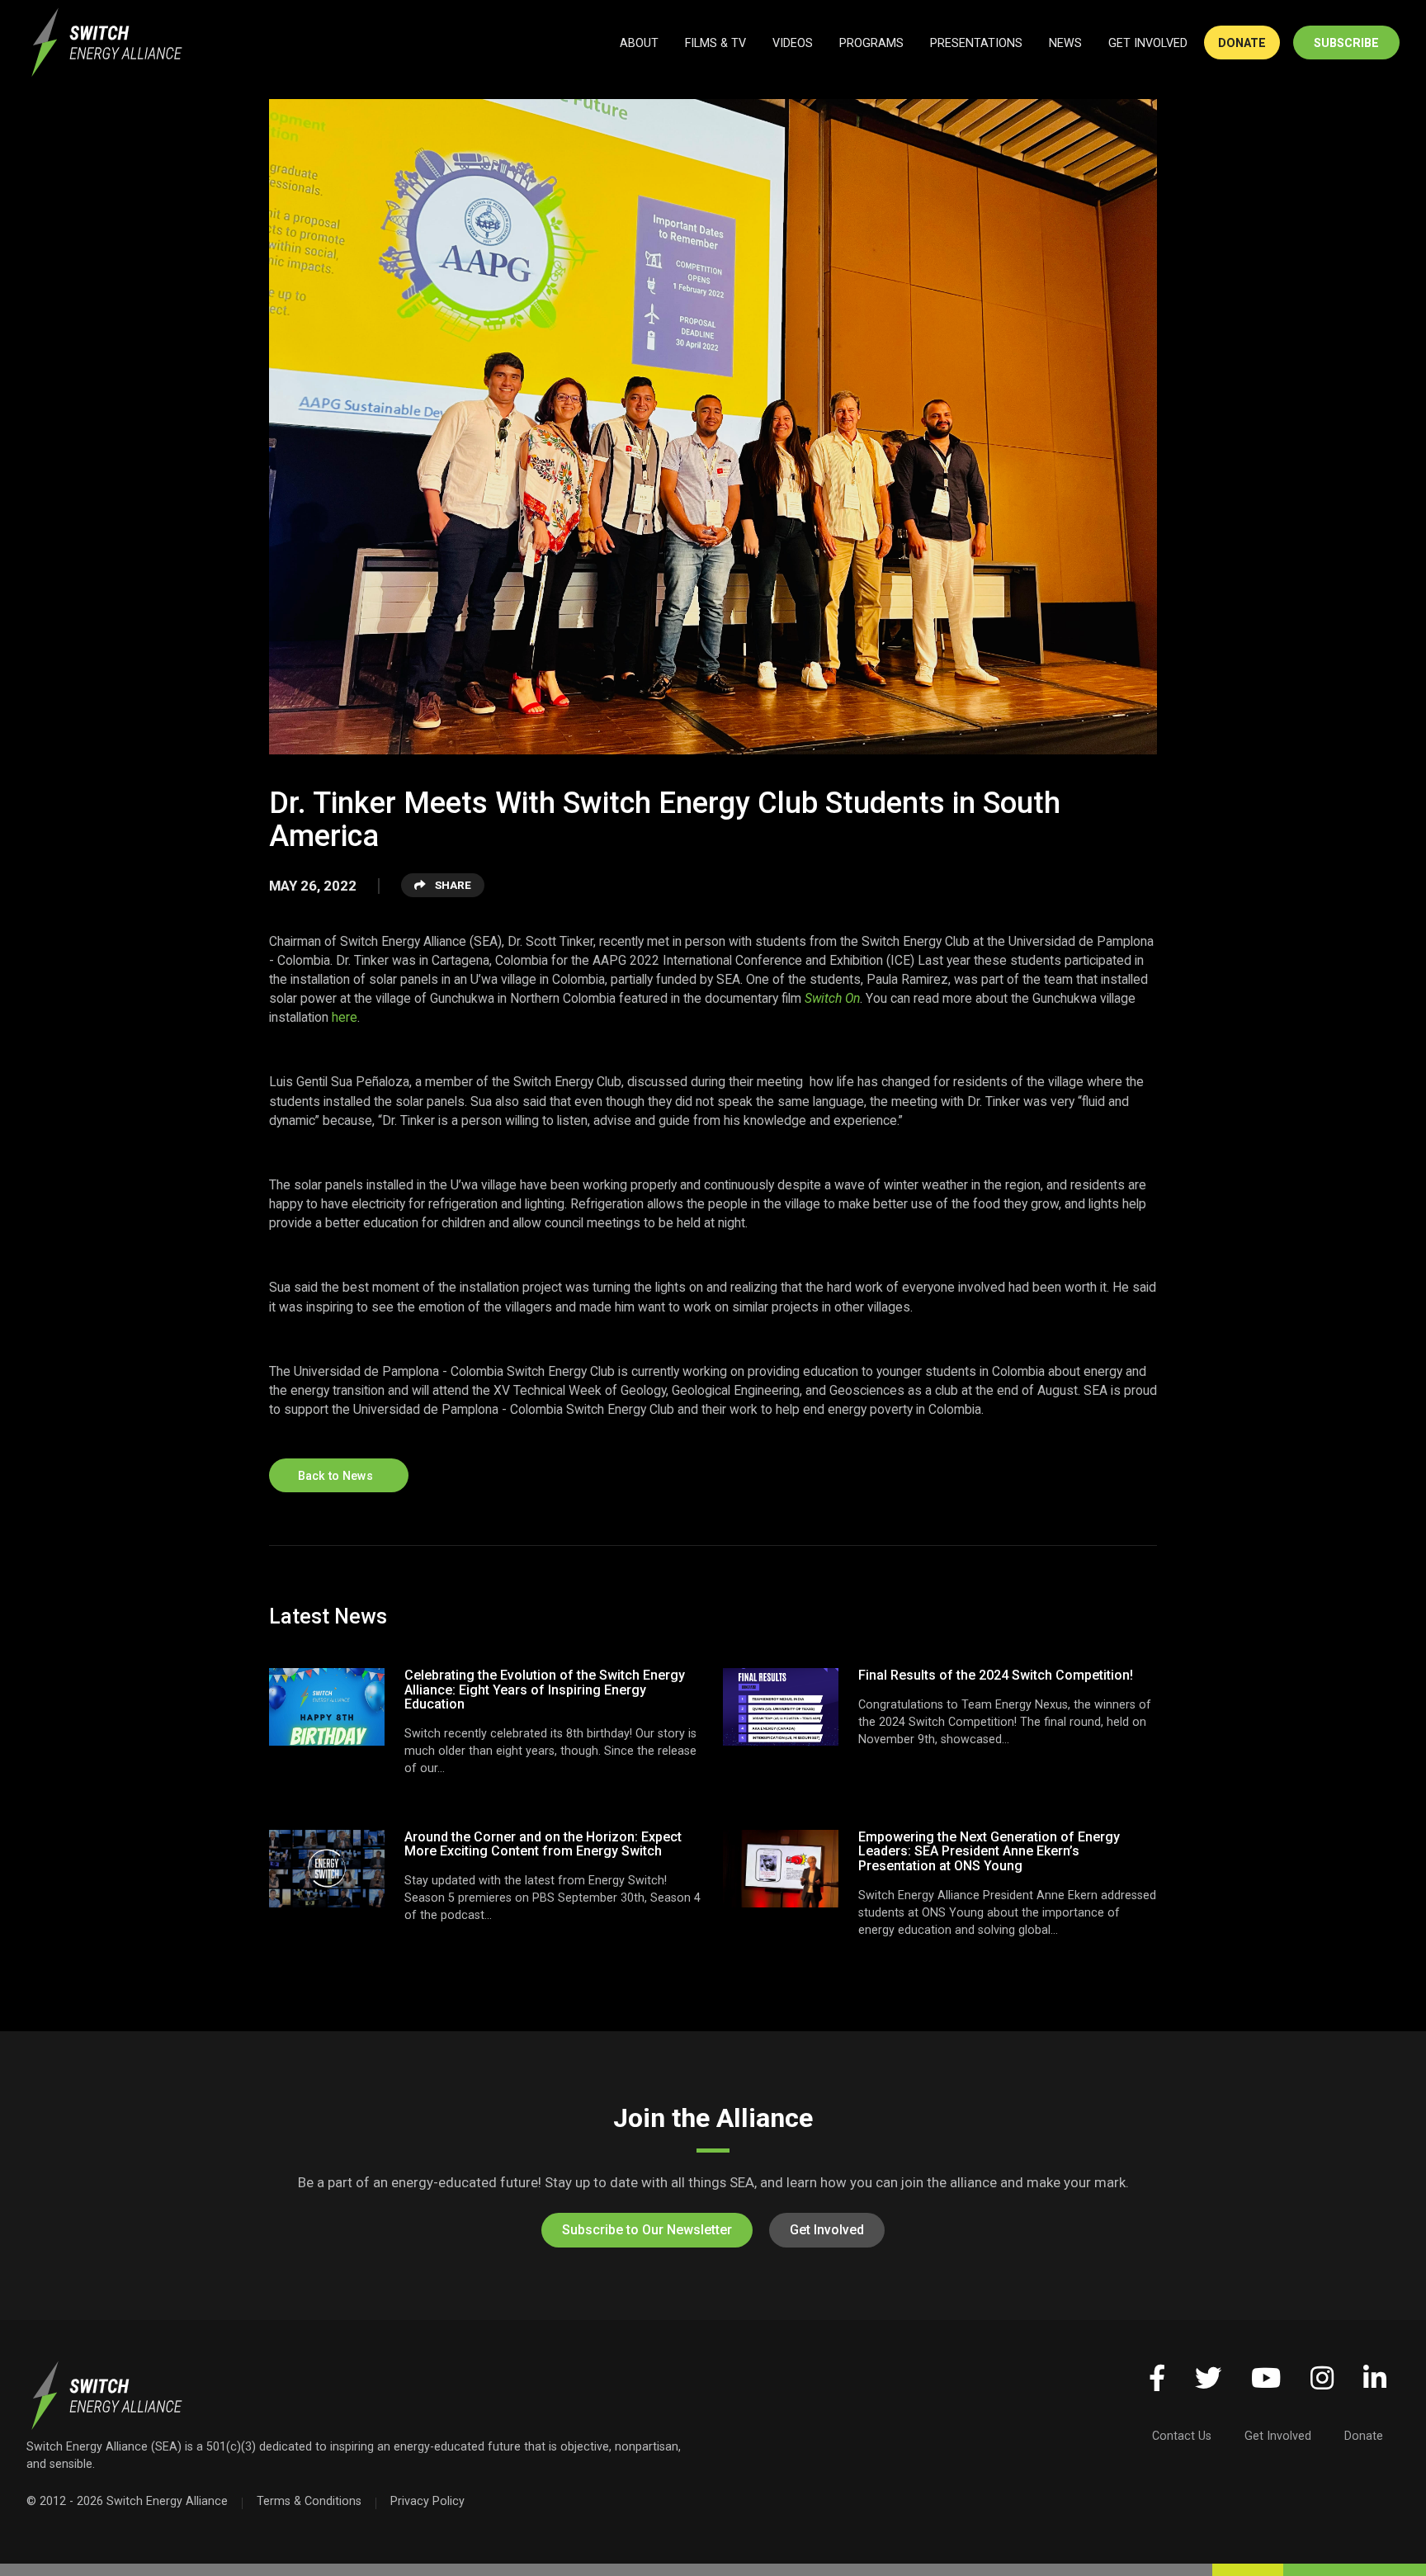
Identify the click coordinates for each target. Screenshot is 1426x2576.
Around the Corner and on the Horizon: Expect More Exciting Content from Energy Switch (543, 1844)
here (345, 1017)
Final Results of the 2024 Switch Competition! (996, 1675)
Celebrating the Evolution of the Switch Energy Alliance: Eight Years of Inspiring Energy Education (545, 1690)
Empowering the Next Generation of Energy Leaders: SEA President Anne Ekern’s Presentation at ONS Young (989, 1851)
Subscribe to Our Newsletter (647, 2230)
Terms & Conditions (309, 2501)
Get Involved (827, 2230)
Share (452, 885)
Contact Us (1182, 2436)
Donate (1364, 2436)
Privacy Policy (427, 2501)
